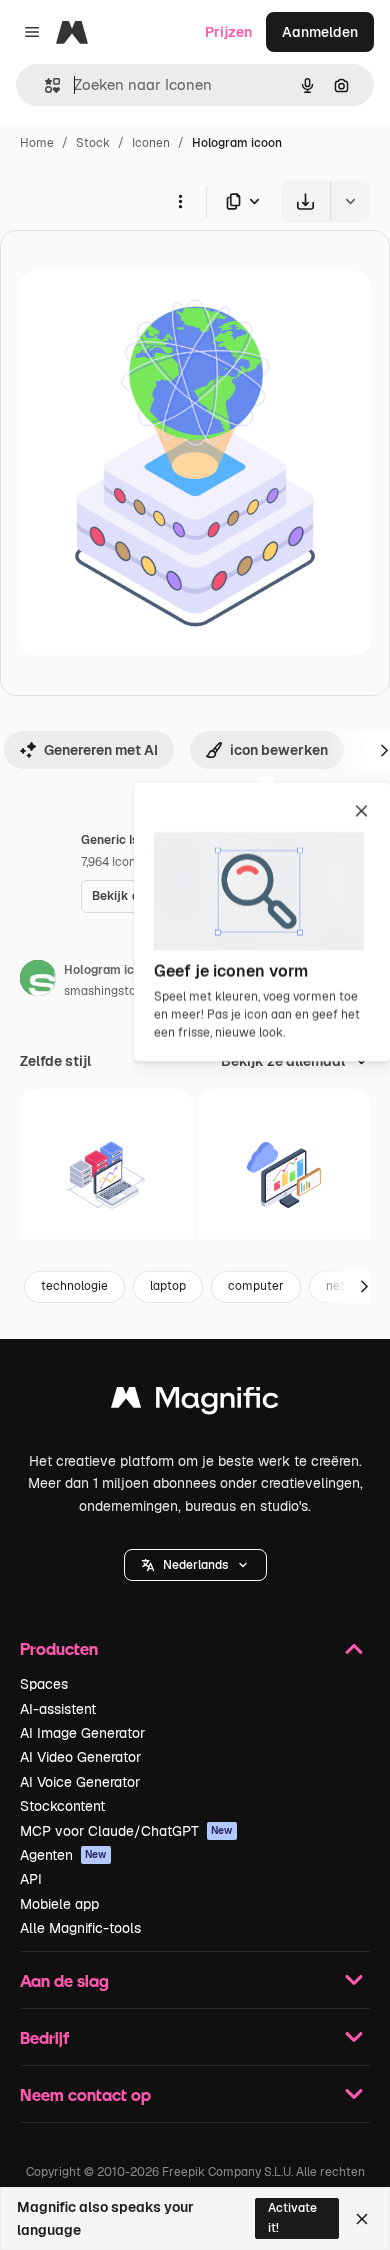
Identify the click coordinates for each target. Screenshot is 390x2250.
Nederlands (195, 1565)
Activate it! (292, 2217)
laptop (168, 1286)
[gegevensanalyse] (106, 1175)
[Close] (362, 2219)
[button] (195, 1565)
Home (37, 143)
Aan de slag (64, 1980)
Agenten (63, 1855)
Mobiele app (59, 1904)
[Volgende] (364, 1287)
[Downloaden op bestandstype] (244, 201)
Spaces (44, 1684)
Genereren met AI (101, 750)
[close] (361, 812)
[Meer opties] (180, 201)
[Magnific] (195, 1402)
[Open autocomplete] (44, 85)
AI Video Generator (80, 1757)
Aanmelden (320, 32)
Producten (59, 1648)
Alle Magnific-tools (80, 1928)
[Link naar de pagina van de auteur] (38, 981)
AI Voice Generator (80, 1782)
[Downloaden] (305, 201)
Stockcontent (62, 1806)
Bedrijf (44, 2037)
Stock (93, 143)
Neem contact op (85, 2094)
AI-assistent (58, 1709)
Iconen (151, 143)
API (31, 1879)
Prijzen (228, 32)
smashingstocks (109, 991)
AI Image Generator (82, 1733)
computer (256, 1286)
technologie (74, 1286)
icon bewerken (279, 750)
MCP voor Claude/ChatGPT (126, 1831)
